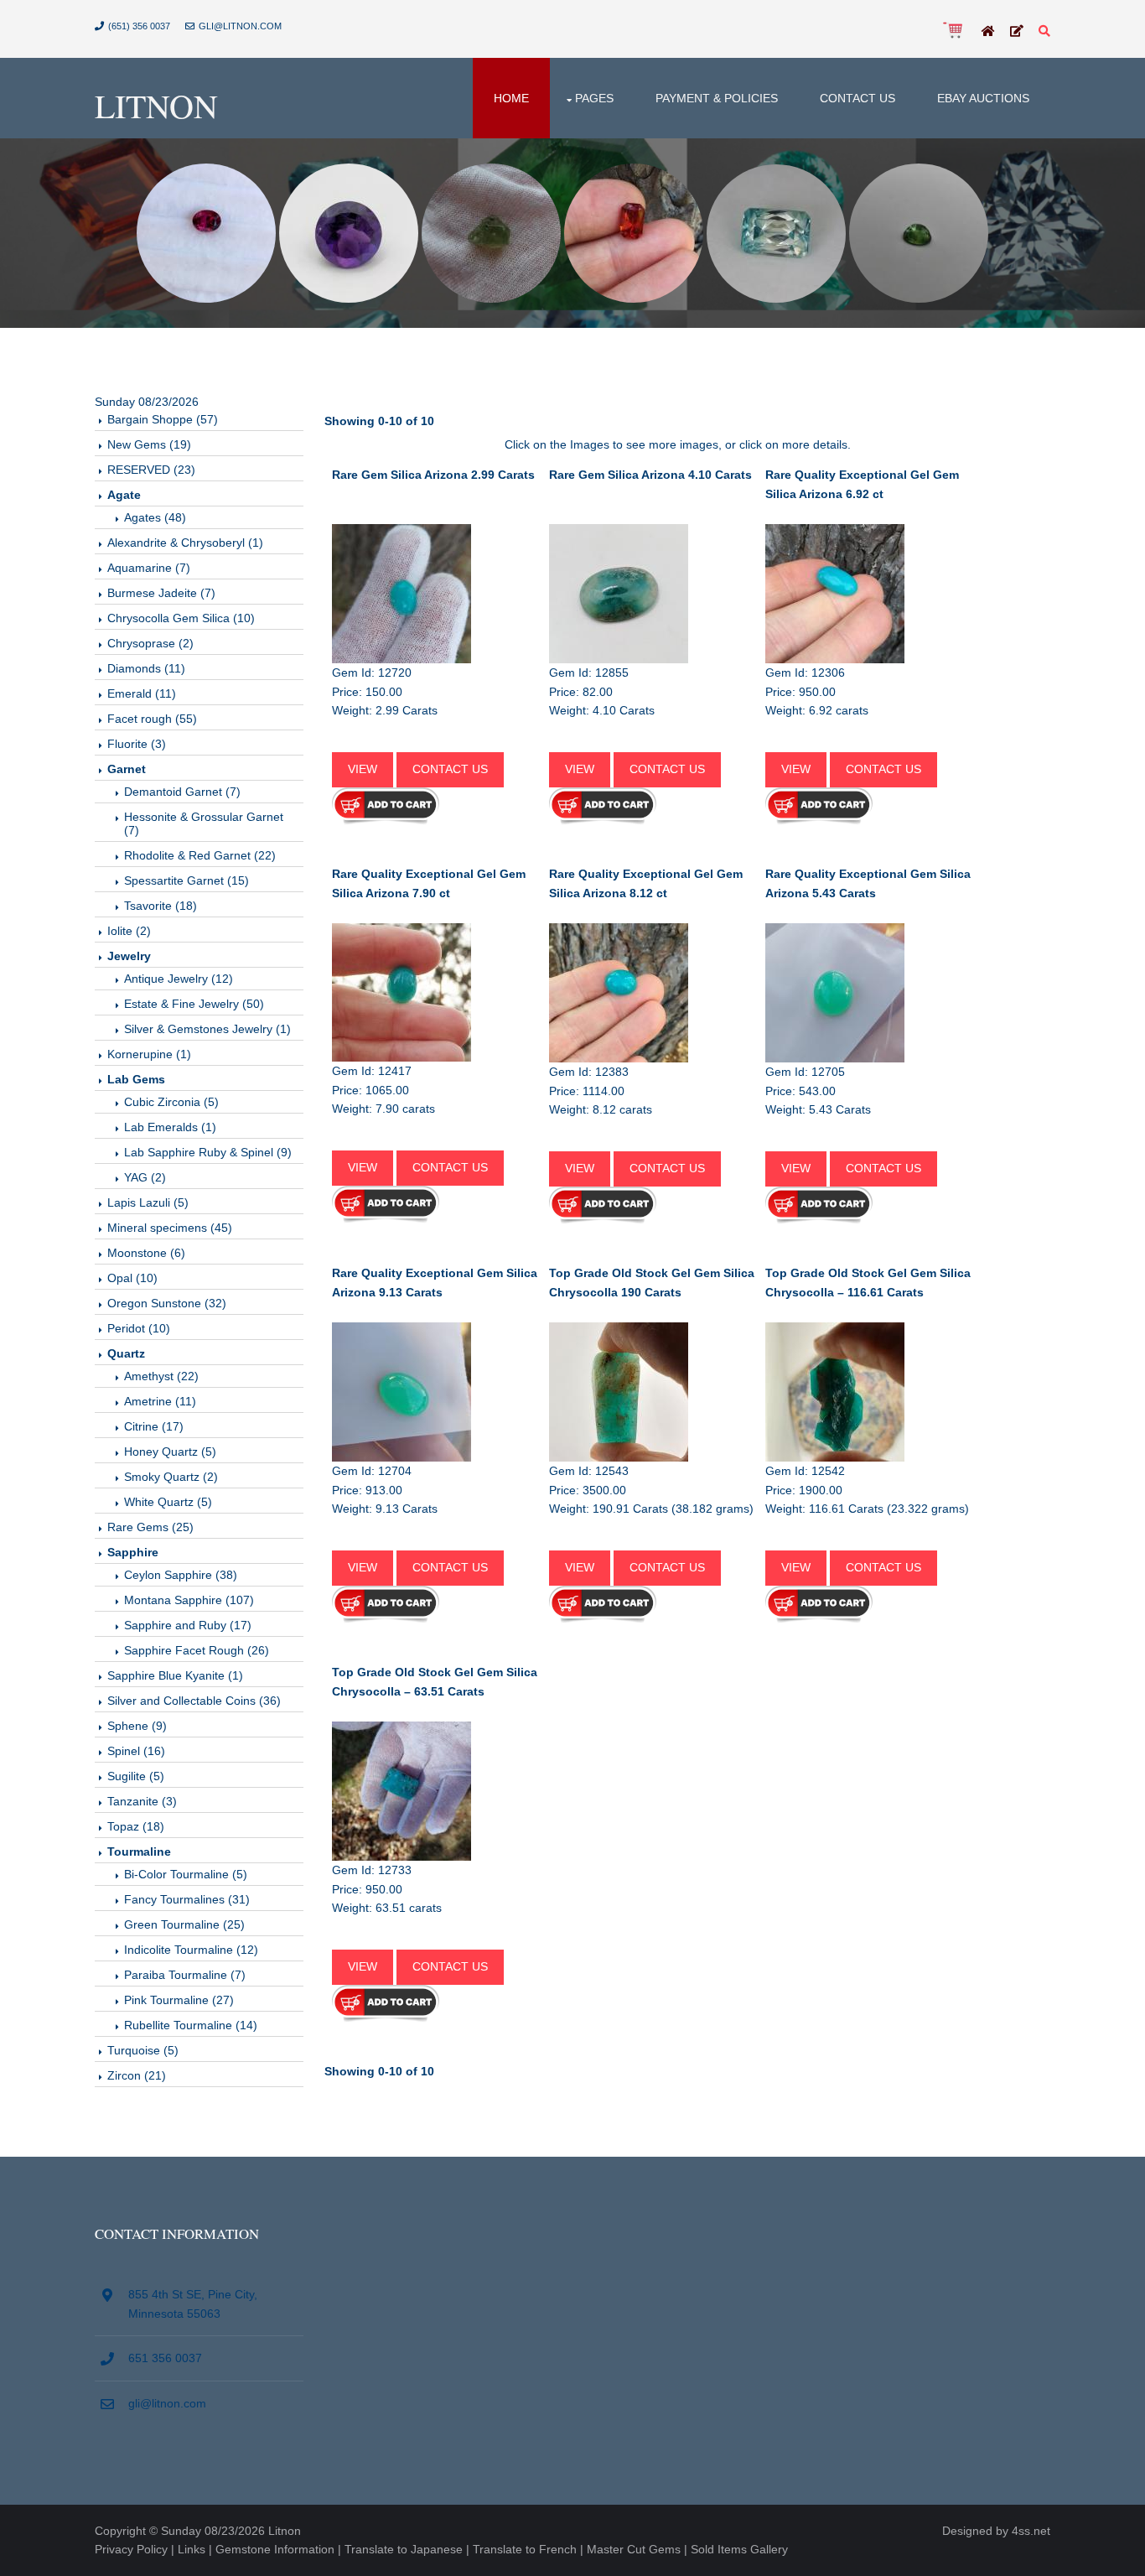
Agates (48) (155, 517)
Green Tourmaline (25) (184, 1924)
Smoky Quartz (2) (171, 1477)
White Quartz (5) (168, 1502)
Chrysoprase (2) (150, 643)
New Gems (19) (149, 444)
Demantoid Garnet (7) (182, 792)
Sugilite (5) (136, 1776)
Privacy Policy (131, 2549)
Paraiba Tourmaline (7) (185, 1975)
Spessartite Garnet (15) (187, 880)
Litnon (156, 105)
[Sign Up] (1017, 32)
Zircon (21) (137, 2075)
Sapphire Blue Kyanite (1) (175, 1675)
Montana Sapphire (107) (189, 1600)
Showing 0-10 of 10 (379, 421)
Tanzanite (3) (142, 1801)
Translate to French (525, 2549)
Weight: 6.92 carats (817, 710)
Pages (594, 98)
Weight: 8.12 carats (601, 1109)
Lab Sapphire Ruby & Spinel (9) (208, 1152)
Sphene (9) (137, 1726)
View (363, 769)
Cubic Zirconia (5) (171, 1102)
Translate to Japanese (404, 2549)
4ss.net (1031, 2531)
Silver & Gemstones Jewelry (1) (207, 1029)
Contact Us (857, 98)
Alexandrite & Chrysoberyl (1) (185, 543)
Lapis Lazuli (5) (148, 1202)
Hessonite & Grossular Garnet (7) (204, 823)
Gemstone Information (275, 2549)
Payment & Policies (717, 98)
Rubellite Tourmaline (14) (191, 2025)
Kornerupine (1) (149, 1054)
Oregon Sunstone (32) (167, 1303)
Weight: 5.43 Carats (818, 1109)
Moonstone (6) (146, 1253)
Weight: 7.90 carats (383, 1109)
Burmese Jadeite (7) (161, 593)
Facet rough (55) (152, 719)
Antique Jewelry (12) (179, 979)
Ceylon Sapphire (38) (181, 1575)
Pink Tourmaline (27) (179, 2000)
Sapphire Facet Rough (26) (197, 1650)
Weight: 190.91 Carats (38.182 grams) (651, 1509)
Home (511, 98)
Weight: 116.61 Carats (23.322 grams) (867, 1509)
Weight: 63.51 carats (387, 1908)
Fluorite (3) (137, 744)
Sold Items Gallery (739, 2549)
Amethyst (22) (161, 1376)
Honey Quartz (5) (170, 1452)
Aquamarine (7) (149, 568)
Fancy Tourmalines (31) (187, 1899)
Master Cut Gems (634, 2549)
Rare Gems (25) (150, 1527)
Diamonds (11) (146, 668)
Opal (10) (132, 1278)
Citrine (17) (154, 1426)
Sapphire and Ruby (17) (188, 1625)
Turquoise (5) (143, 2050)
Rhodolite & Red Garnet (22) (200, 855)
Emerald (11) (142, 693)
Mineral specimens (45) (170, 1228)
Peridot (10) (139, 1328)
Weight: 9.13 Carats (385, 1509)
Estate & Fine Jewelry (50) (194, 1004)
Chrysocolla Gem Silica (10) (181, 618)
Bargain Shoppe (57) (163, 419)
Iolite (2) (129, 931)
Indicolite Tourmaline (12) (191, 1950)
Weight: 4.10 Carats (602, 710)
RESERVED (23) (151, 470)
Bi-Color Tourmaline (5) (186, 1874)
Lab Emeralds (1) (170, 1127)
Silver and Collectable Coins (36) (194, 1701)
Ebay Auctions (983, 98)
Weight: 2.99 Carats (385, 710)
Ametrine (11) (160, 1401)
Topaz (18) (136, 1826)
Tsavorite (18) (161, 906)
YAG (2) (145, 1177)
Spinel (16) (136, 1751)
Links (192, 2549)
